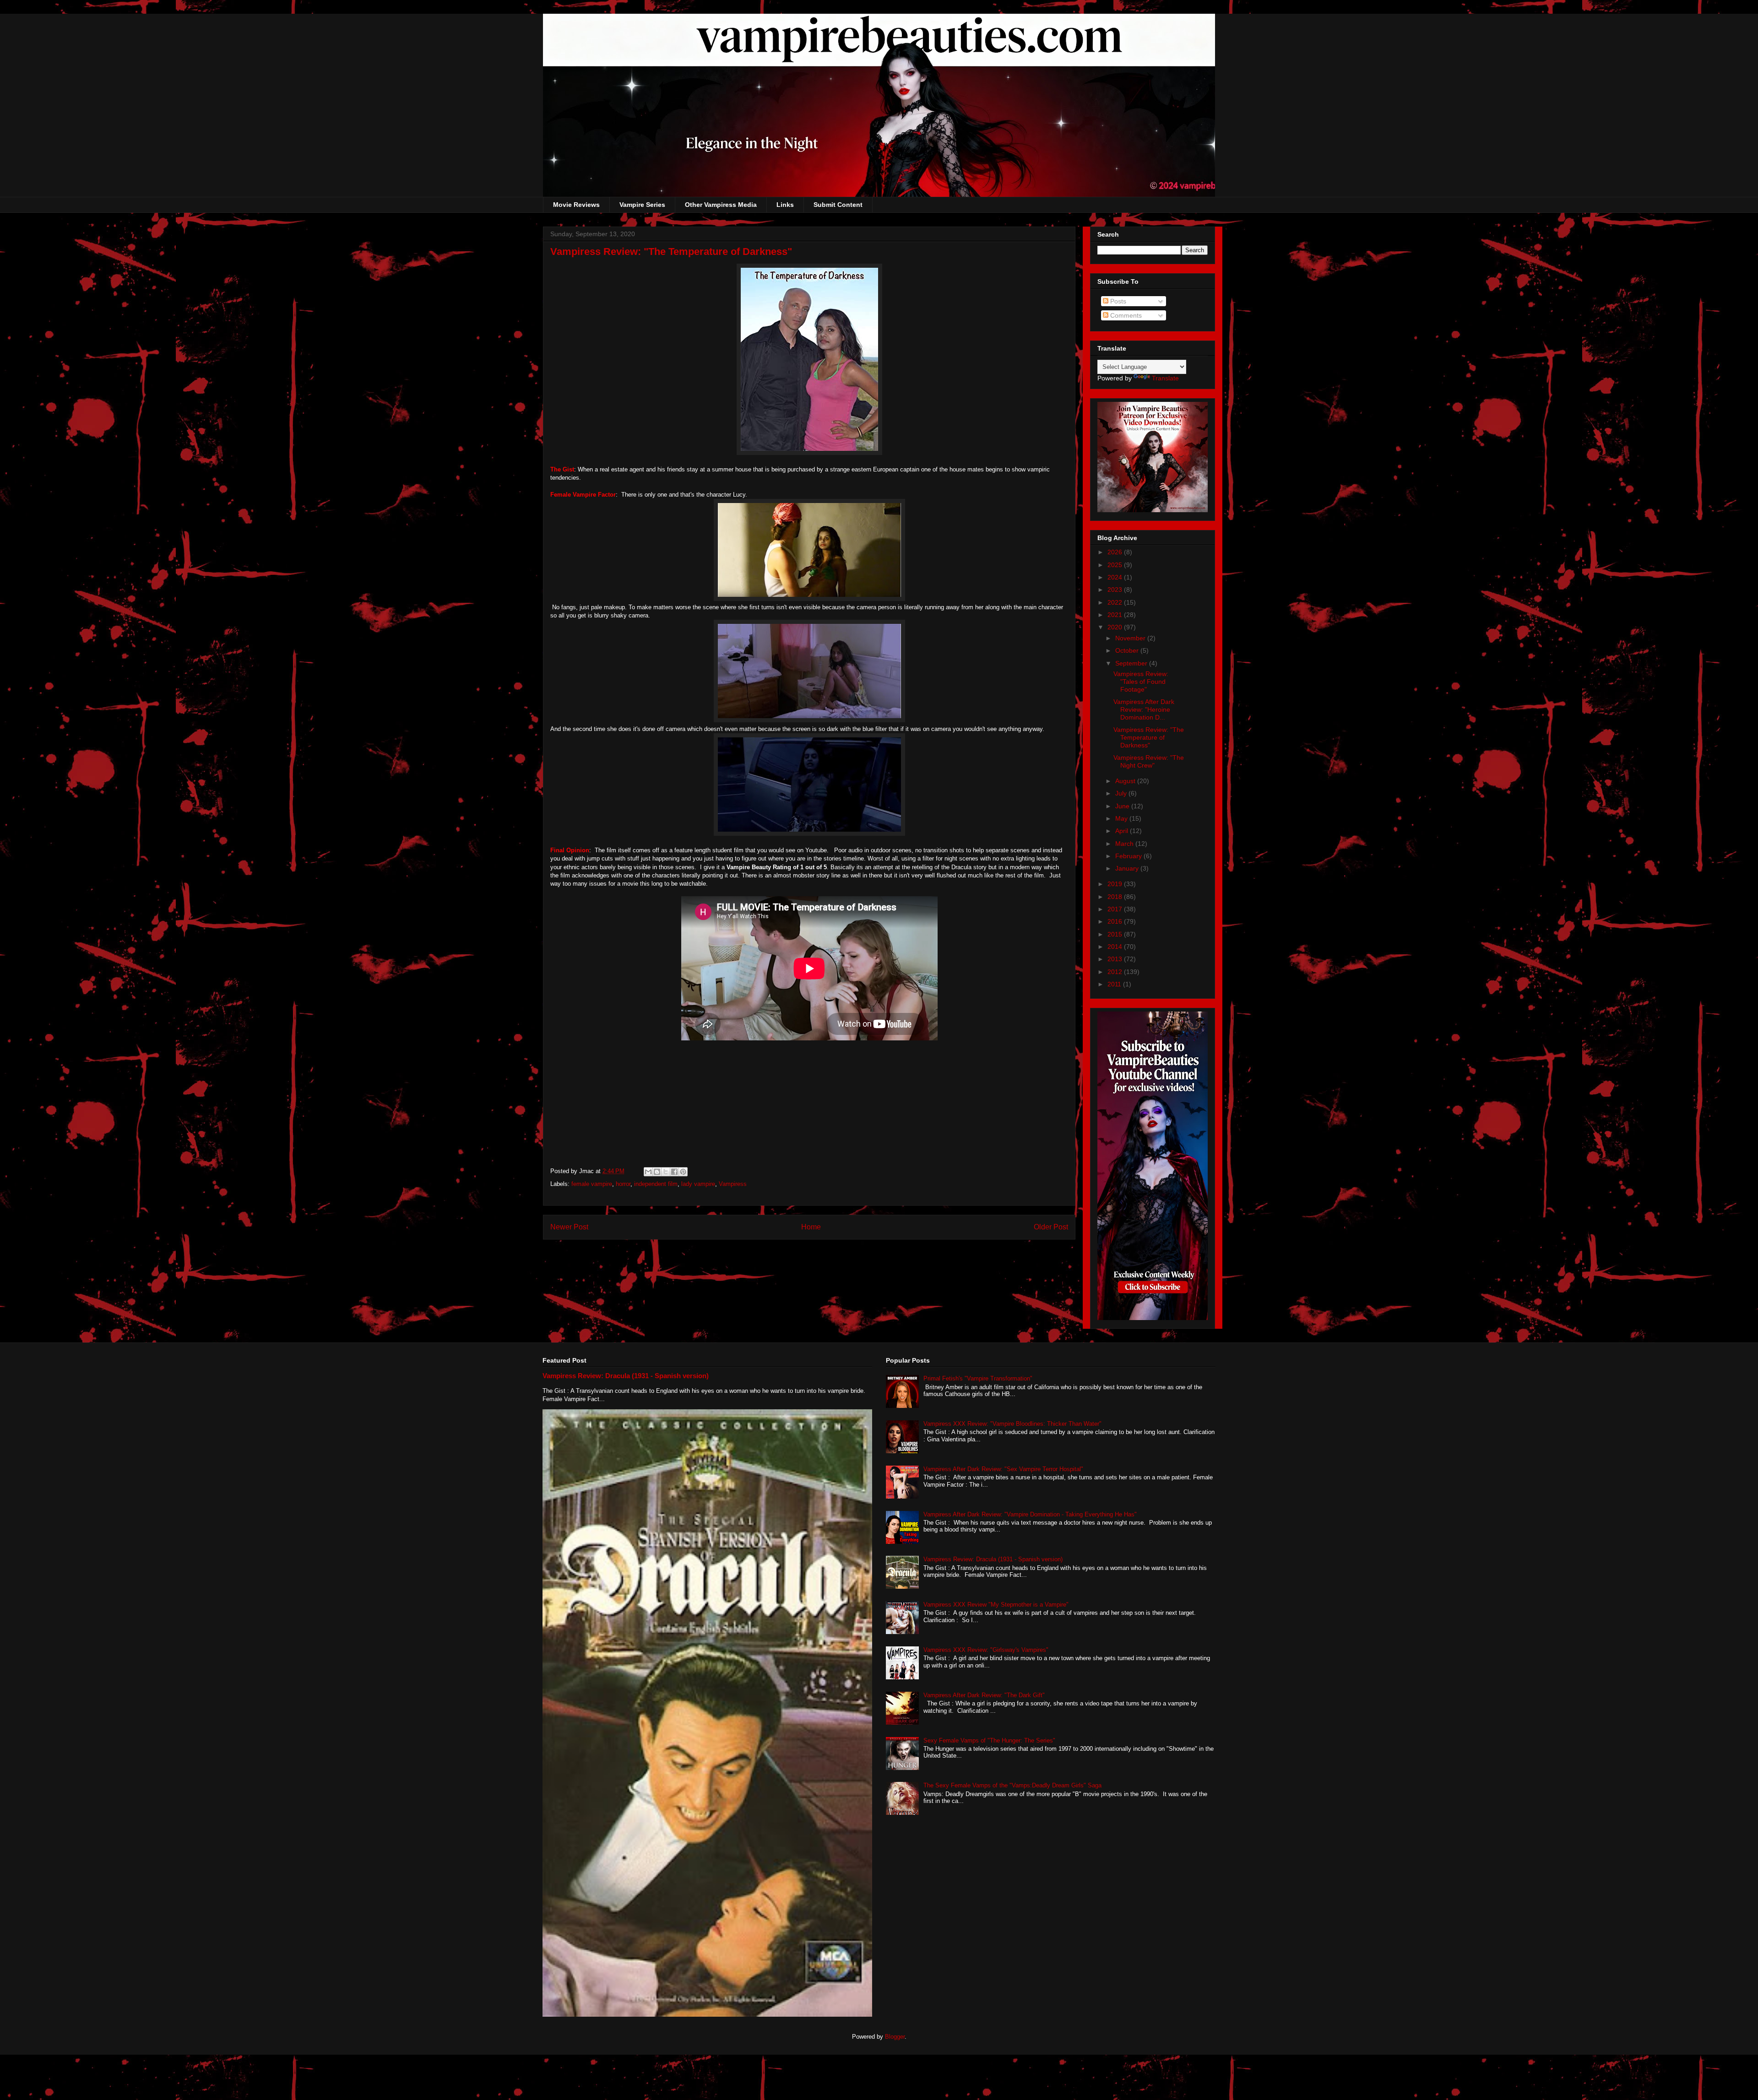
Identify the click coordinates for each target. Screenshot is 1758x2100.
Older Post (1051, 1227)
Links (785, 205)
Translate (1165, 378)
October (1128, 650)
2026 (1116, 552)
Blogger (895, 2037)
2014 (1116, 947)
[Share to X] (666, 1172)
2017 (1116, 909)
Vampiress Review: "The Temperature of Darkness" (1149, 737)
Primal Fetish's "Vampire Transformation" (978, 1378)
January (1128, 868)
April (1123, 831)
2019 (1116, 884)
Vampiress (733, 1184)
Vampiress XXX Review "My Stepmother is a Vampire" (996, 1605)
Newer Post (569, 1227)
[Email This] (648, 1172)
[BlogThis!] (657, 1172)
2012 (1116, 972)
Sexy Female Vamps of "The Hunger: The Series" (989, 1740)
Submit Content (838, 205)
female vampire (592, 1184)
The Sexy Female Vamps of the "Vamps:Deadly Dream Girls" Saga (1012, 1785)
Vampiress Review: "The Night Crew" (1149, 761)
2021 (1116, 615)
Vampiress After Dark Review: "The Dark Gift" (984, 1695)
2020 (1116, 627)
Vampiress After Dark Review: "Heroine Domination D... (1144, 709)
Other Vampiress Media (721, 205)
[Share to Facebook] (674, 1172)
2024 (1116, 577)
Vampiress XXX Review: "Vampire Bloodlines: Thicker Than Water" (1012, 1424)
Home (811, 1227)
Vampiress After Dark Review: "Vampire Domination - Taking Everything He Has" (1030, 1514)
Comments (1125, 315)
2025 (1116, 565)
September (1132, 663)
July (1122, 793)
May (1122, 818)
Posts (1117, 301)
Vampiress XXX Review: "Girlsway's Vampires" (986, 1650)
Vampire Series (642, 205)
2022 (1116, 602)
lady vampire (698, 1184)
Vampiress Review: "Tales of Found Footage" (1141, 682)
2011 (1115, 984)
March (1125, 844)
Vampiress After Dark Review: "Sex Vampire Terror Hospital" (1003, 1469)
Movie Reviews (576, 205)
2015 (1116, 934)
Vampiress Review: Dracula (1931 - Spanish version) (626, 1376)
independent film (656, 1184)
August (1126, 781)
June (1123, 806)
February (1129, 856)
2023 (1116, 590)
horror (623, 1184)
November (1131, 638)
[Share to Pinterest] (683, 1172)
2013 (1116, 959)
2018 (1116, 897)
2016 (1116, 921)
